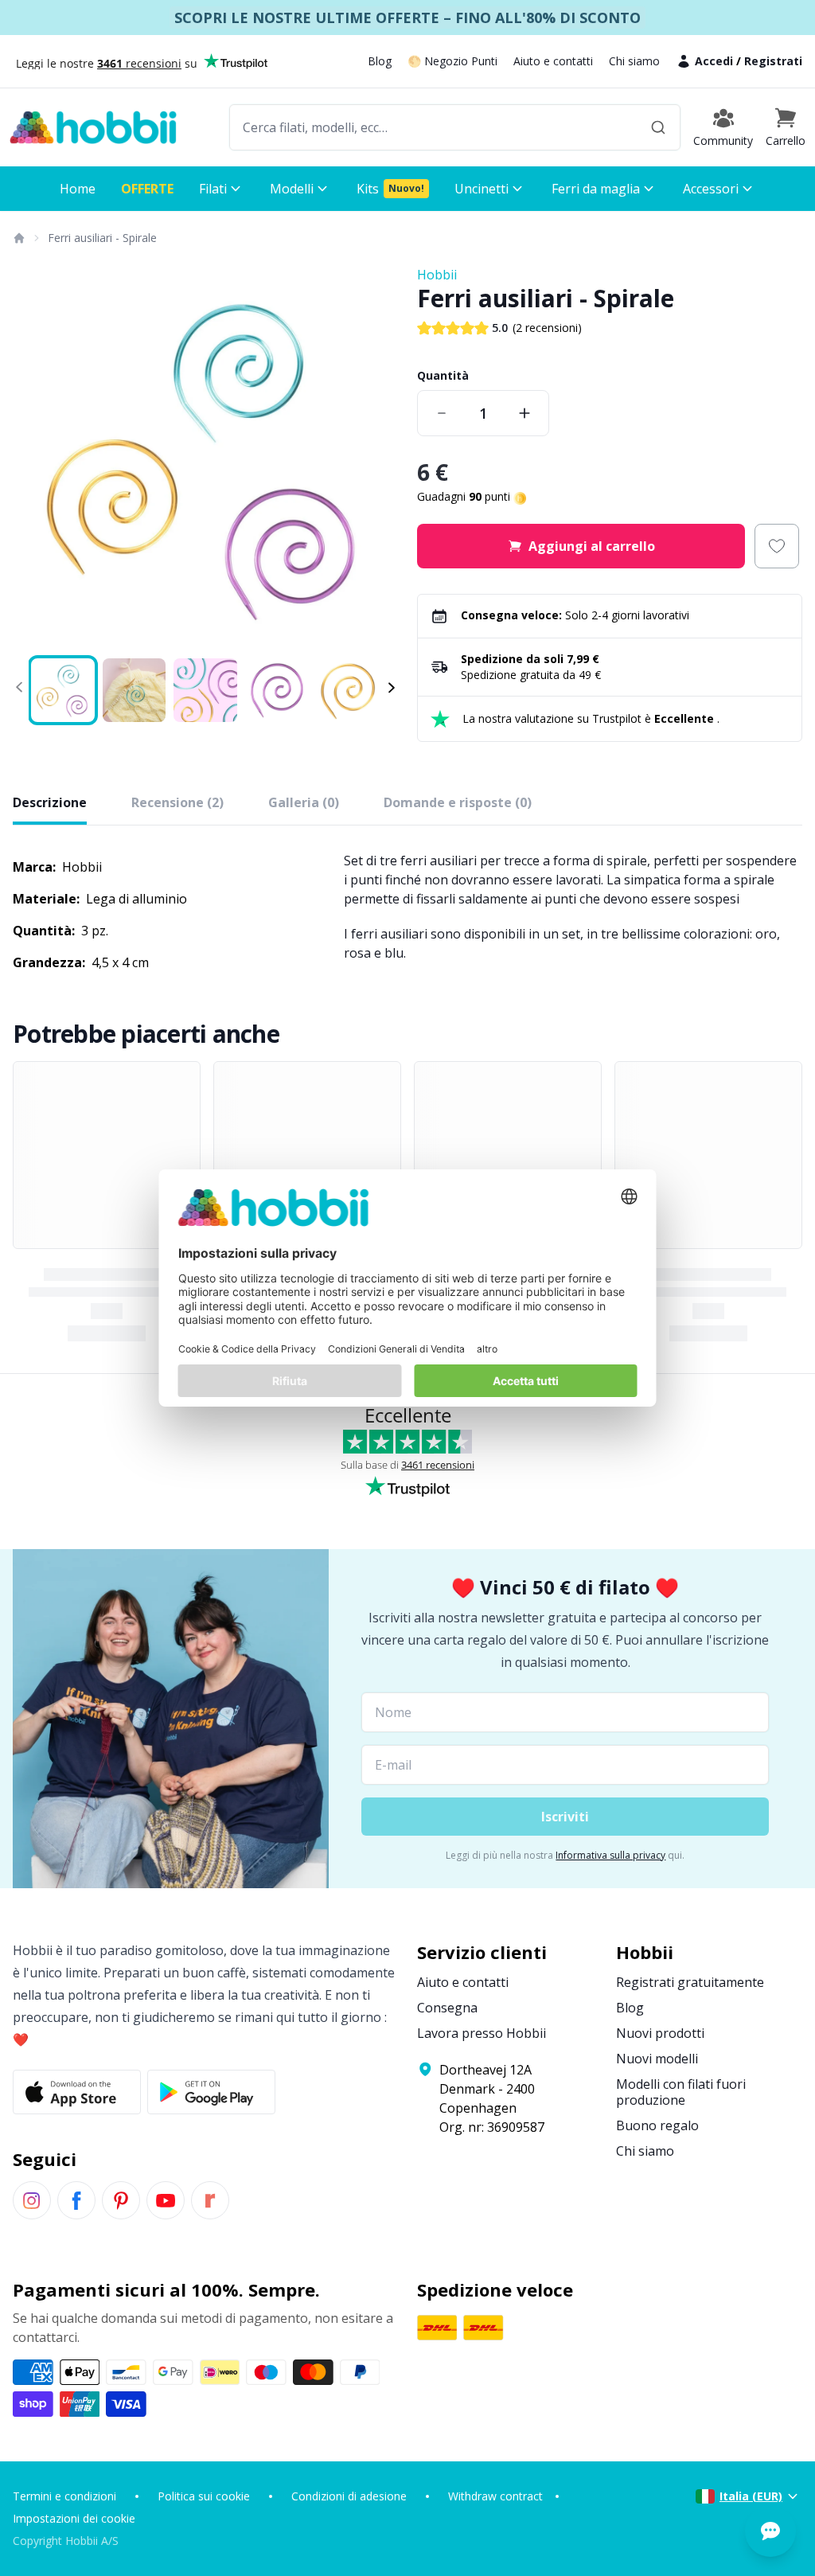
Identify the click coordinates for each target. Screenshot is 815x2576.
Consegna (447, 2008)
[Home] (18, 238)
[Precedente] (35, 458)
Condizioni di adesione (349, 2496)
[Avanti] (376, 458)
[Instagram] (32, 2200)
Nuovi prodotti (660, 2033)
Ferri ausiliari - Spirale (102, 238)
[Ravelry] (210, 2200)
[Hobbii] (93, 127)
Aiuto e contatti (553, 61)
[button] (786, 127)
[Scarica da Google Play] (211, 2092)
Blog (380, 61)
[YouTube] (166, 2200)
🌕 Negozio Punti (452, 61)
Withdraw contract (495, 2496)
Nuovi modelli (657, 2059)
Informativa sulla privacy (610, 1855)
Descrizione (50, 802)
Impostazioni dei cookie (74, 2518)
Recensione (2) (177, 802)
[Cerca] (658, 127)
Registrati (773, 61)
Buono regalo (657, 2125)
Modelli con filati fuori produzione (681, 2092)
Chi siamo (634, 61)
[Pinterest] (121, 2200)
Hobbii (437, 275)
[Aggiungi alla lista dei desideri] (777, 546)
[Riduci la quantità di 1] (442, 413)
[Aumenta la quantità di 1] (524, 413)
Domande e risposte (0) (458, 802)
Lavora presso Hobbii (482, 2033)
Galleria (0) (304, 802)
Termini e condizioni (64, 2496)
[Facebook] (76, 2200)
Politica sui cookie (204, 2496)
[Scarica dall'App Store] (77, 2092)
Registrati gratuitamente (690, 1982)
